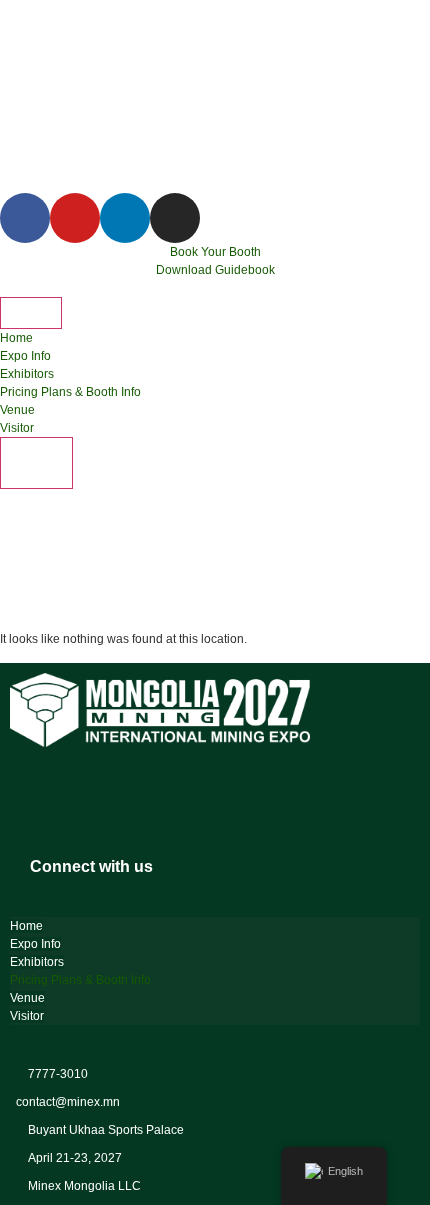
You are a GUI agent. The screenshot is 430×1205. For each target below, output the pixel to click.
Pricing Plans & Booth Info (70, 392)
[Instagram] (110, 812)
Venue (17, 410)
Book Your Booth (215, 252)
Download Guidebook (215, 270)
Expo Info (25, 356)
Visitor (17, 428)
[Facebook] (55, 812)
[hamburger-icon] (31, 313)
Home (16, 338)
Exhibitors (27, 374)
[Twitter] (165, 812)
